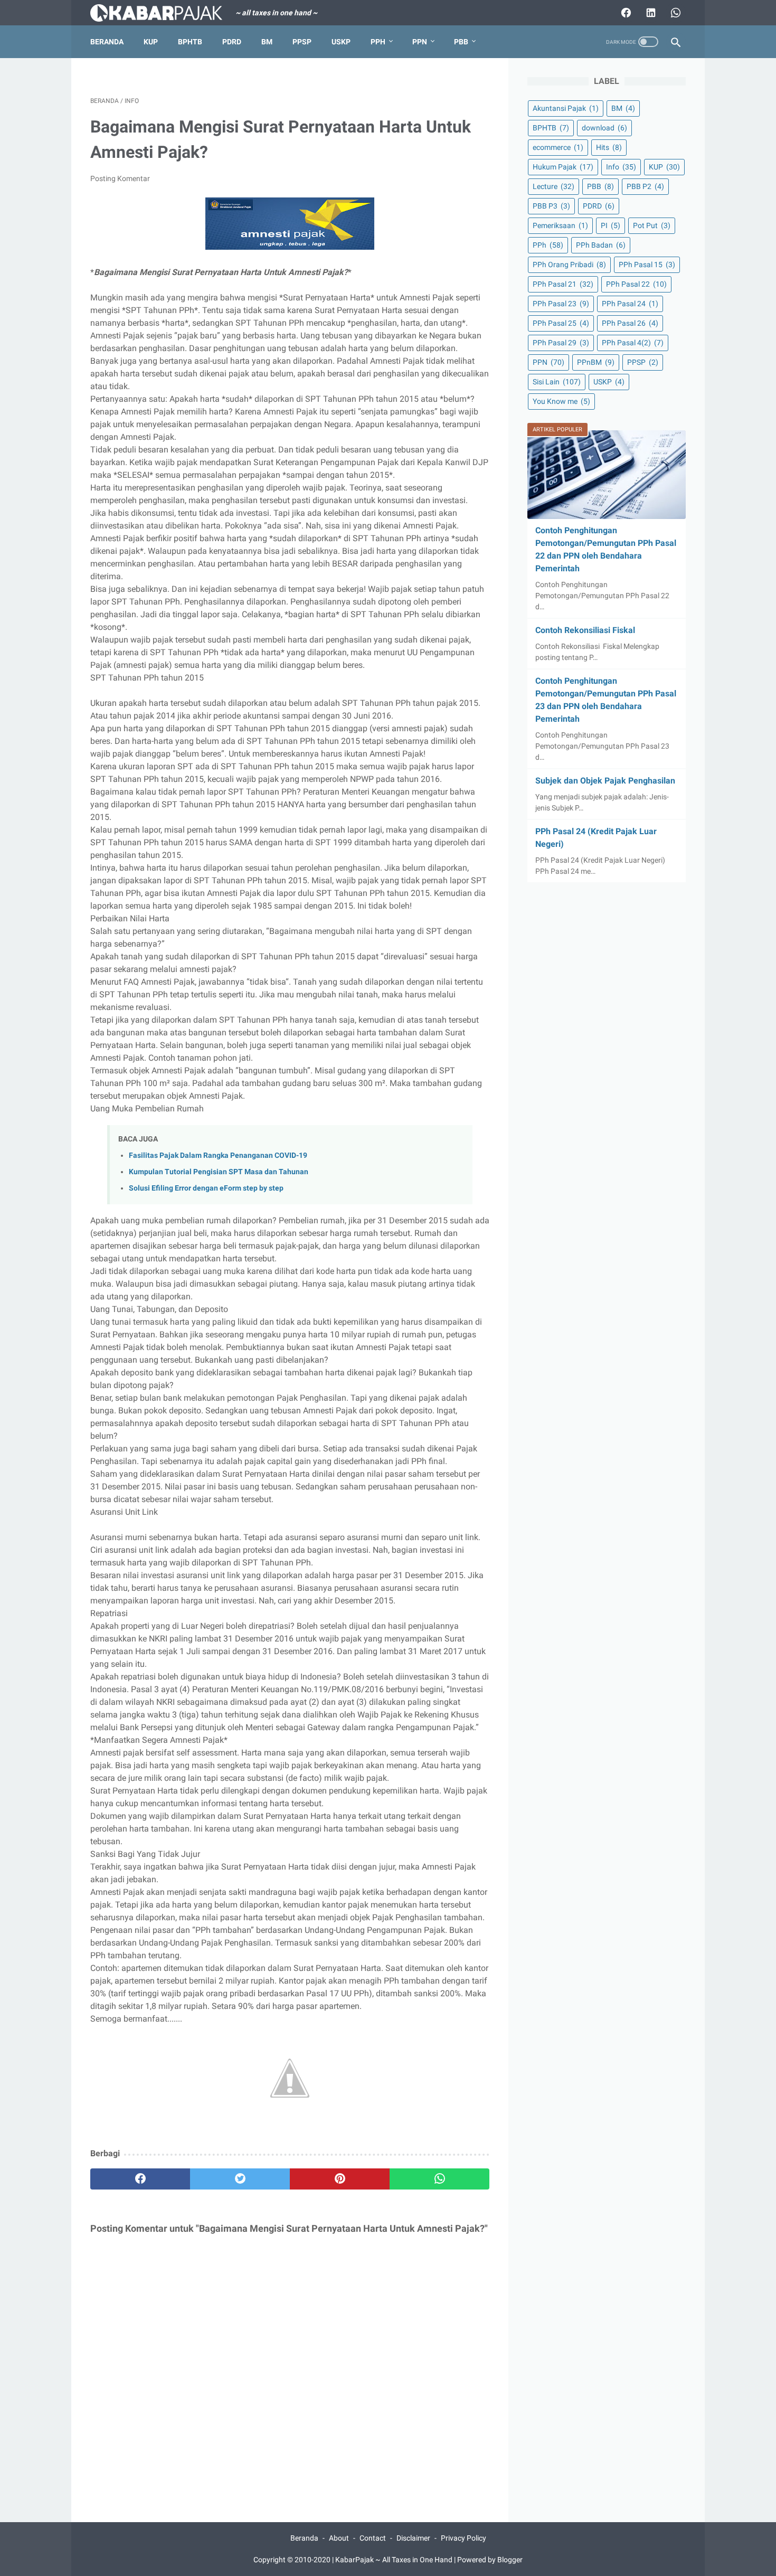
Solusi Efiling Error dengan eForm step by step (206, 1188)
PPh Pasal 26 (630, 323)
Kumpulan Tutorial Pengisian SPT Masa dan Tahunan (219, 1172)
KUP (151, 42)
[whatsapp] (439, 2179)
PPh (378, 42)
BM (267, 42)
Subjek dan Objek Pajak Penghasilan (605, 781)
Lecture (553, 186)
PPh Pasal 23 (561, 304)
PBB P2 (645, 186)
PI (611, 225)
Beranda (107, 42)
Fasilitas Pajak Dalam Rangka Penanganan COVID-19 (218, 1155)
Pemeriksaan (560, 225)
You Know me (561, 401)
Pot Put (652, 225)
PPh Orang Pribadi (569, 265)
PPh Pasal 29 (561, 343)
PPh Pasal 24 (630, 304)
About (339, 2538)
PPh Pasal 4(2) (633, 343)
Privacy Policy (463, 2538)
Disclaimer (413, 2538)
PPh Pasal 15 (647, 265)
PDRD (232, 42)
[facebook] (140, 2179)
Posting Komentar (120, 178)
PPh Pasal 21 (563, 284)
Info (621, 167)
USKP (341, 42)
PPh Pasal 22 (636, 284)
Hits (609, 147)
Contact (373, 2538)
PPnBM (596, 362)
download (604, 128)
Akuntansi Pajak (566, 108)
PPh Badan (601, 245)
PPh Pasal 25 (561, 323)
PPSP (302, 42)
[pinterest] (340, 2179)
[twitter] (240, 2179)
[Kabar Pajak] (163, 13)
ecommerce (558, 147)
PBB (461, 42)
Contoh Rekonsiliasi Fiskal (585, 630)
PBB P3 (551, 206)
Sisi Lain (557, 382)
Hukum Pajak (563, 167)
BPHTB (190, 42)
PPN (420, 42)
